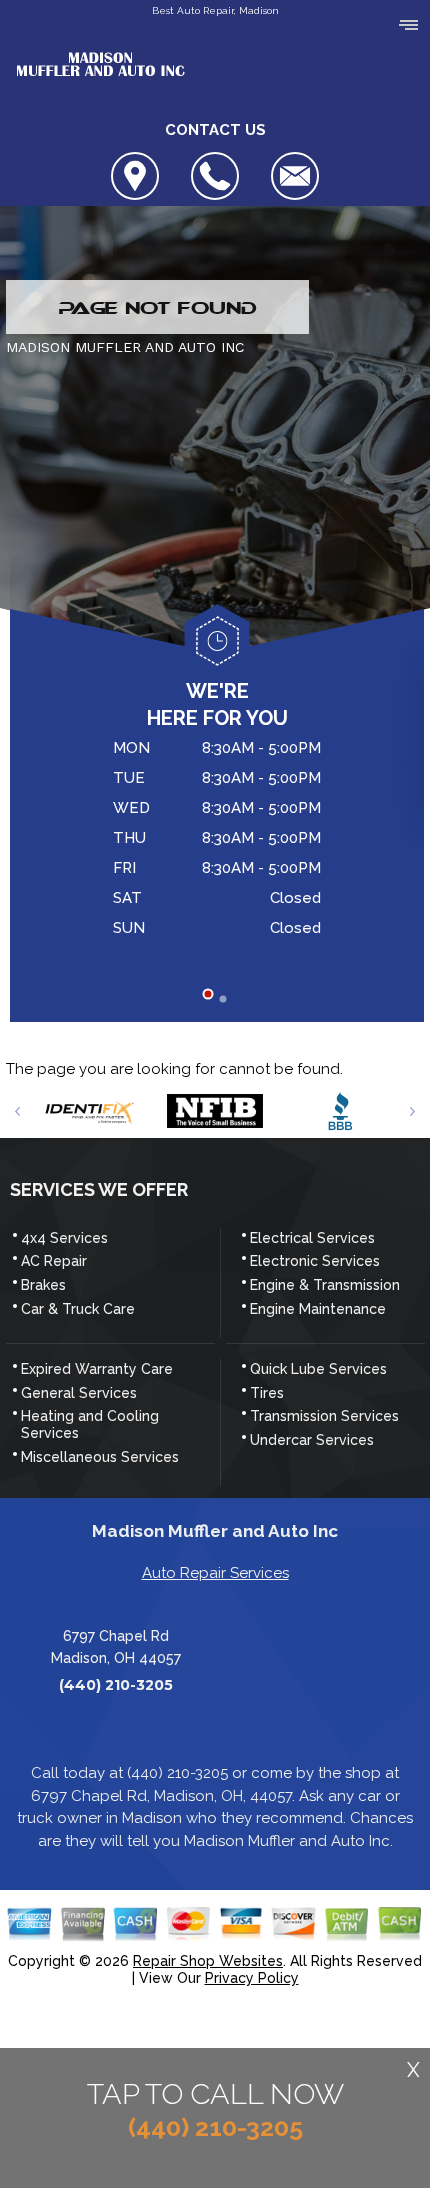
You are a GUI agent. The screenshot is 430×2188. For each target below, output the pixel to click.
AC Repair (54, 1261)
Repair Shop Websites (208, 1961)
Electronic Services (315, 1261)
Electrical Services (312, 1238)
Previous (17, 1111)
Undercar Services (312, 1440)
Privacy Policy (252, 1978)
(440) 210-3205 (116, 1685)
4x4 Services (64, 1238)
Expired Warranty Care (97, 1369)
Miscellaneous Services (100, 1457)
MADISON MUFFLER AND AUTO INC (125, 347)
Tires (267, 1393)
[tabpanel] (217, 841)
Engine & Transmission (325, 1285)
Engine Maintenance (318, 1309)
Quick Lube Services (318, 1369)
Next (412, 1111)
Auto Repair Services (215, 1573)
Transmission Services (324, 1416)
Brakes (43, 1285)
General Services (79, 1393)
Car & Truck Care (78, 1309)
